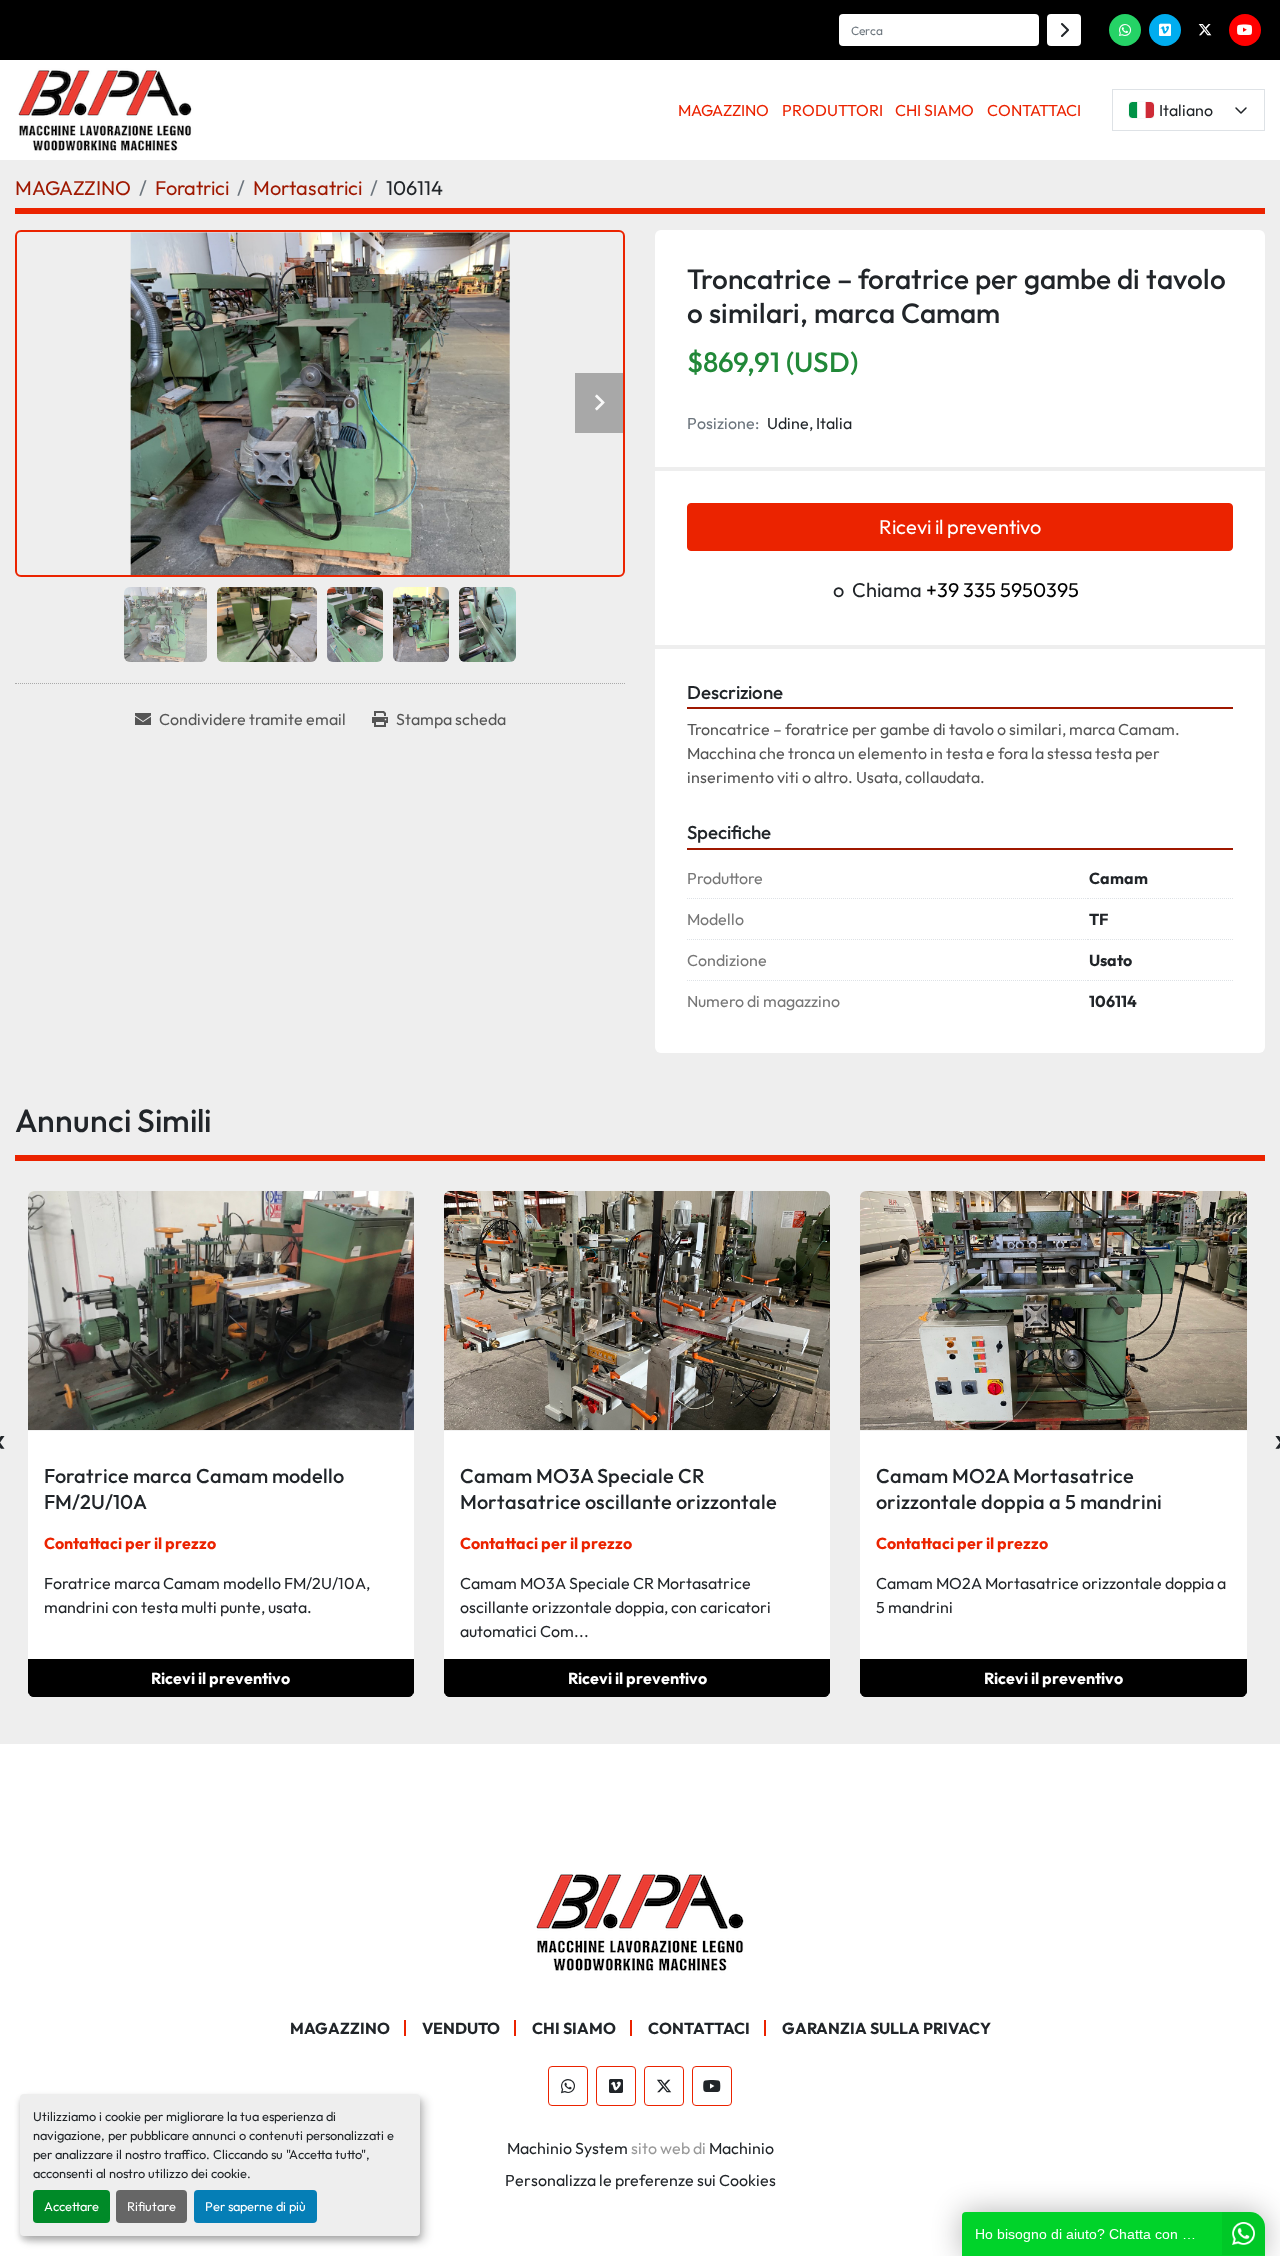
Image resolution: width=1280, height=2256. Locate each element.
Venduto (461, 2028)
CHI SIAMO (934, 110)
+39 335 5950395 (1002, 589)
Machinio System (567, 2148)
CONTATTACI (1034, 110)
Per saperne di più (255, 2206)
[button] (724, 110)
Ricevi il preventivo (960, 526)
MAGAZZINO (723, 110)
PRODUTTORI (832, 110)
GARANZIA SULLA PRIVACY (886, 2028)
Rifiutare (151, 2206)
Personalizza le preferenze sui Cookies (640, 2180)
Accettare (71, 2206)
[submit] (1064, 30)
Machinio (741, 2148)
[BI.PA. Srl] (640, 1920)
